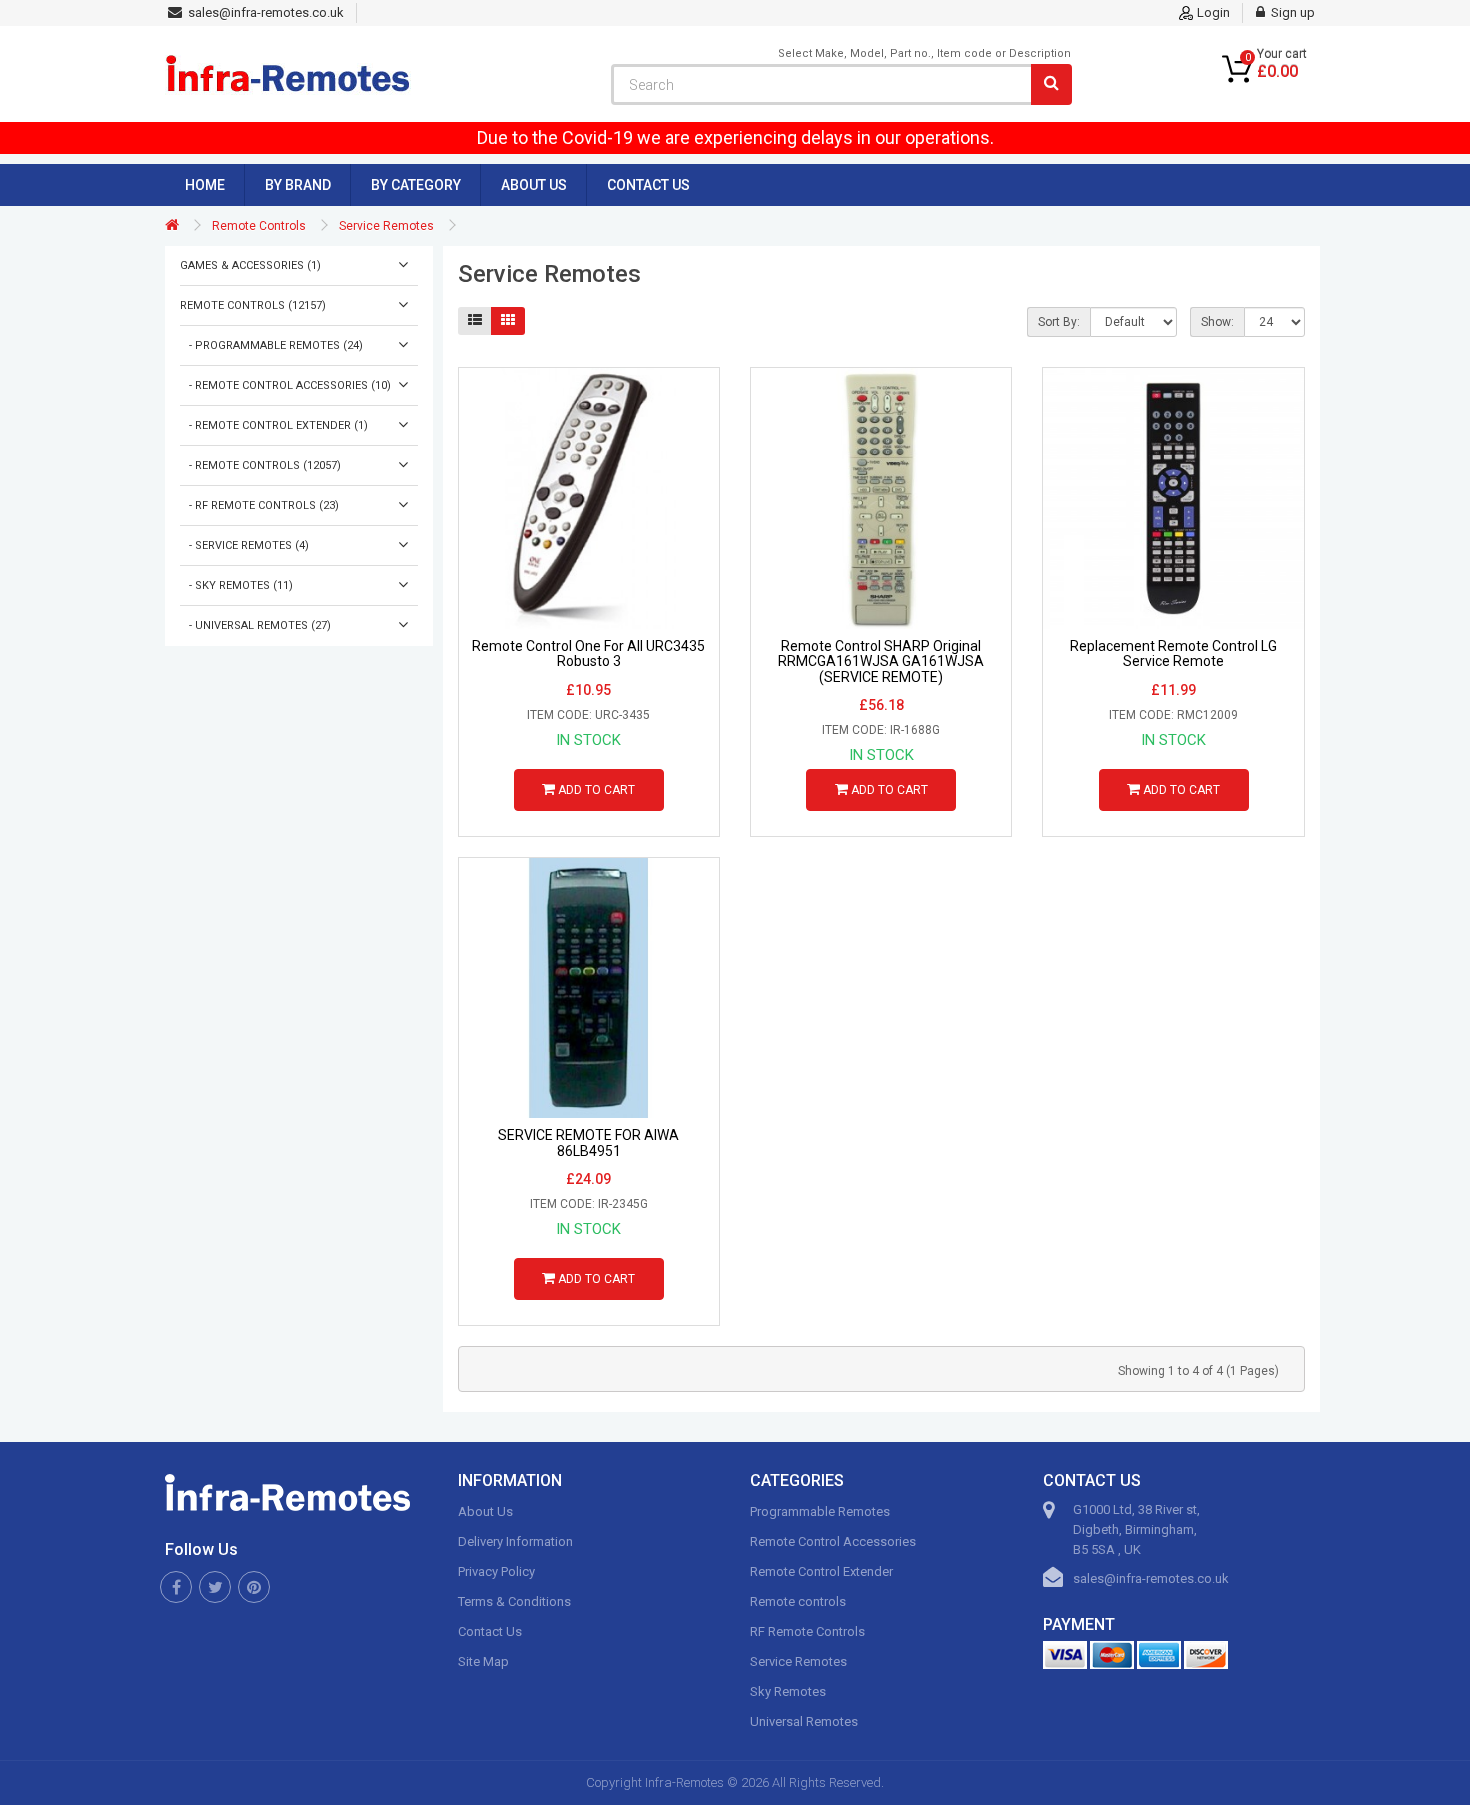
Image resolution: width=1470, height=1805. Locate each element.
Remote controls (798, 1601)
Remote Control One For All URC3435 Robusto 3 (588, 654)
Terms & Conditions (514, 1601)
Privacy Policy (496, 1571)
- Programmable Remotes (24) (271, 345)
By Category (416, 185)
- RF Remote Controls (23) (259, 505)
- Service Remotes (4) (244, 545)
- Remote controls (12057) (260, 465)
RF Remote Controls (807, 1631)
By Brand (298, 185)
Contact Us (648, 185)
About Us (534, 185)
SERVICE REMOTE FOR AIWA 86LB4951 (588, 1143)
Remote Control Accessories (833, 1541)
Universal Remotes (804, 1721)
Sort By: (1059, 322)
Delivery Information (515, 1541)
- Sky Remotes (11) (236, 585)
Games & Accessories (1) (250, 265)
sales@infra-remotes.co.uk (1151, 1578)
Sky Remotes (788, 1691)
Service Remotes (386, 226)
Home (205, 185)
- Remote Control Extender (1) (274, 425)
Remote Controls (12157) (253, 305)
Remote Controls (259, 226)
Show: (1217, 322)
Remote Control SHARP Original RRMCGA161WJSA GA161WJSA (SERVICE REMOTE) (881, 662)
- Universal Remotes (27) (255, 625)
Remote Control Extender (821, 1571)
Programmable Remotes (820, 1511)
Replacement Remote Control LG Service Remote (1173, 654)
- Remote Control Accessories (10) (285, 385)
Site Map (483, 1661)
